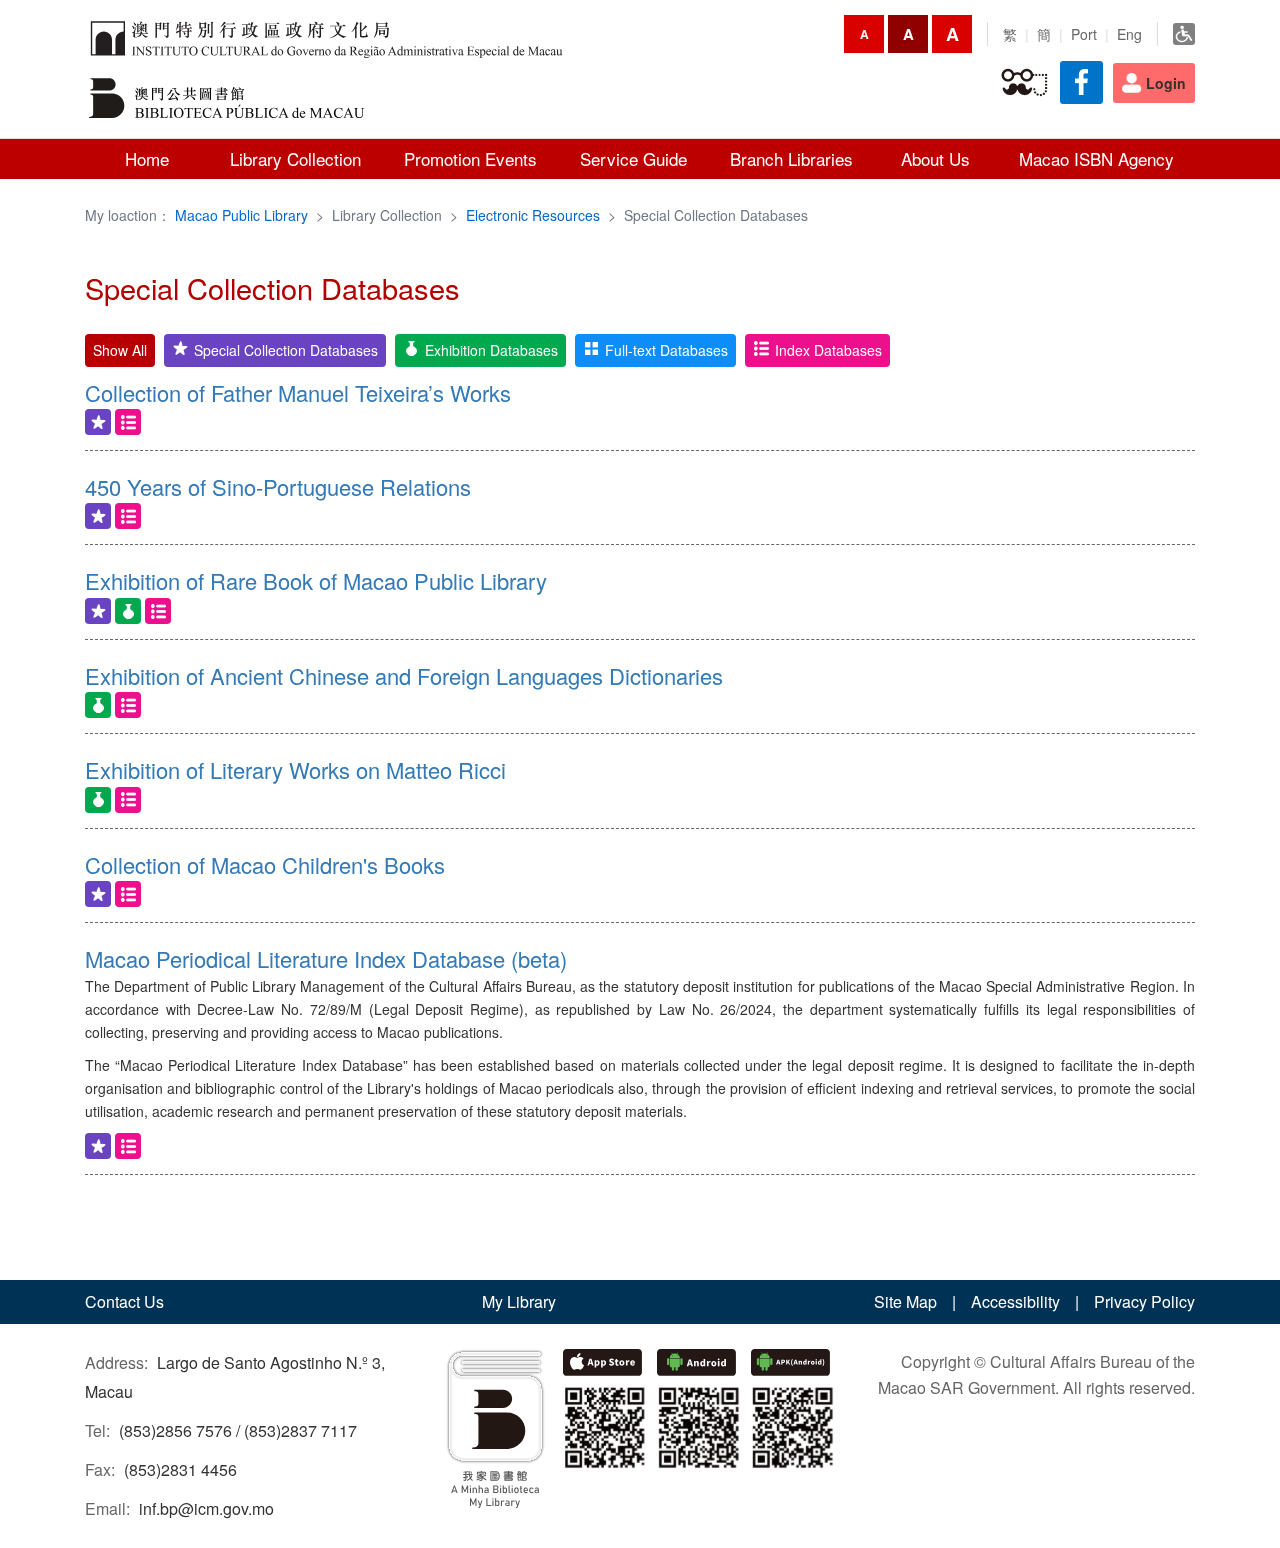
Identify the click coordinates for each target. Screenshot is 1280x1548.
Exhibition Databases (491, 350)
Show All (120, 350)
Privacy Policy (1144, 1301)
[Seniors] (1024, 83)
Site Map (905, 1301)
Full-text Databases (666, 350)
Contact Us (124, 1301)
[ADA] (1184, 34)
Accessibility (1015, 1301)
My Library (519, 1301)
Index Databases (828, 350)
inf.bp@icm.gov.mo (206, 1508)
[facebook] (1081, 82)
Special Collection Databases (286, 350)
